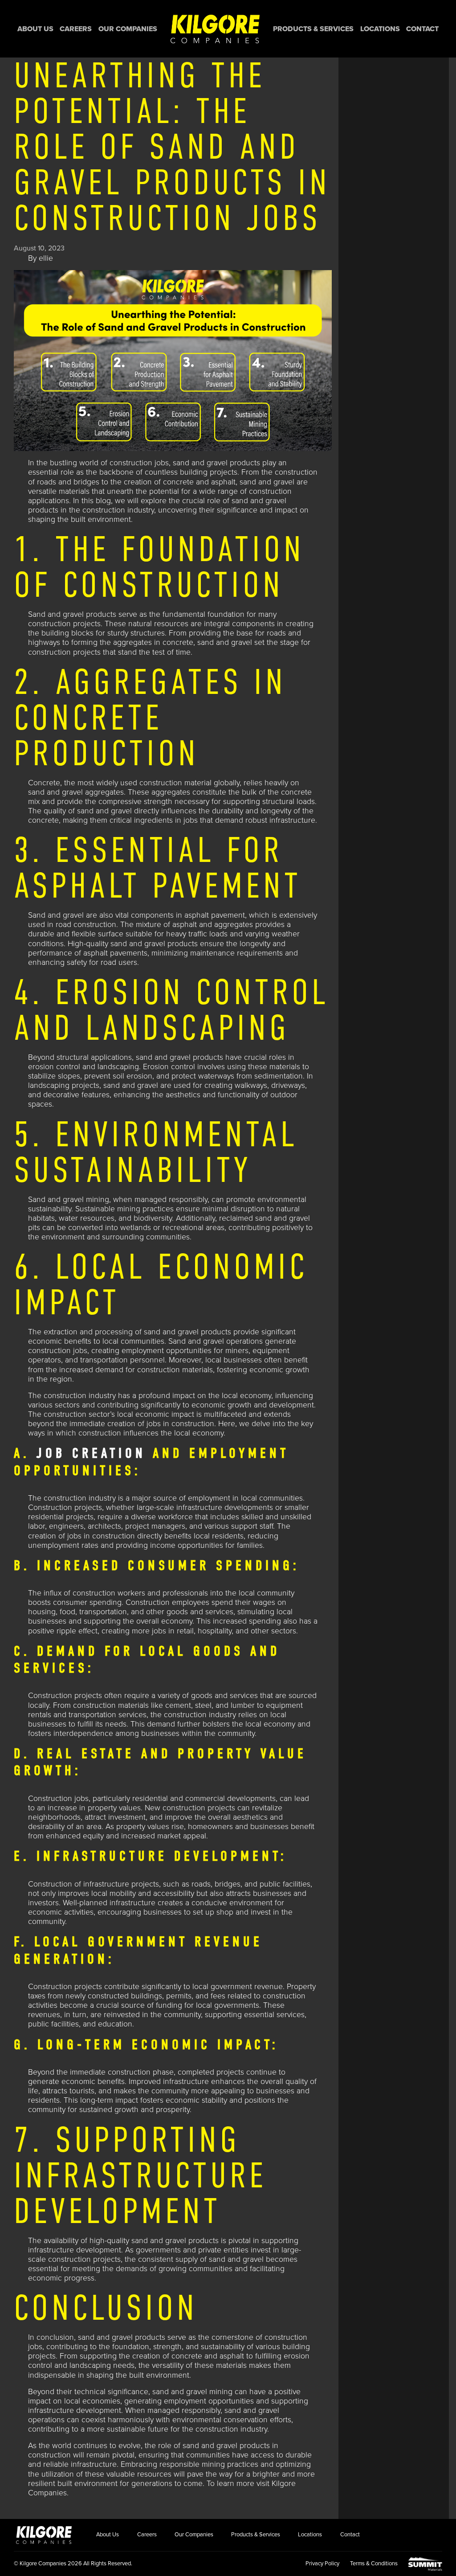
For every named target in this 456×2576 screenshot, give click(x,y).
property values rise (150, 1827)
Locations (380, 29)
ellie (46, 258)
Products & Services (313, 29)
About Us (35, 29)
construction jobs (139, 463)
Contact (422, 29)
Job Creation (91, 1453)
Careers (76, 29)
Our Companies (128, 29)
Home (215, 29)
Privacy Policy (322, 2564)
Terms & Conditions (374, 2564)
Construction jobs (58, 1799)
